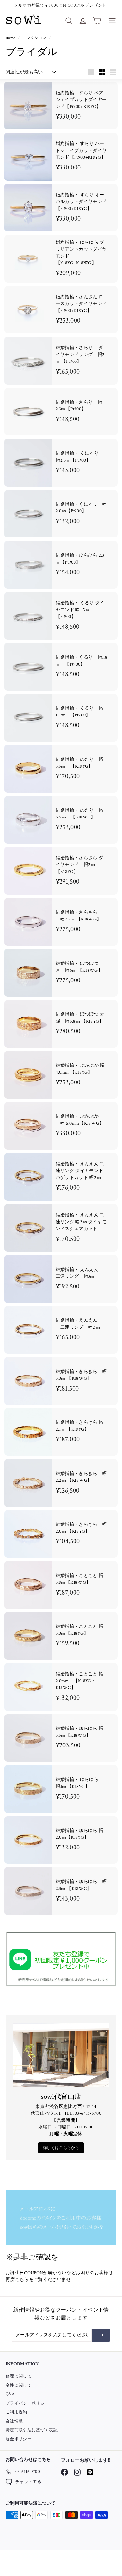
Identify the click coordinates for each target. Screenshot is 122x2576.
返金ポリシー (19, 2439)
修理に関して (19, 2376)
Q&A (10, 2394)
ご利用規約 (16, 2412)
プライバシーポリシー (27, 2403)
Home (11, 38)
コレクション (35, 38)
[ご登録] (101, 2335)
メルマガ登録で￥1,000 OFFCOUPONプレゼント (60, 5)
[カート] (97, 21)
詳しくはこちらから (61, 2148)
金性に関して (19, 2385)
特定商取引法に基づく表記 (32, 2430)
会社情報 (14, 2421)
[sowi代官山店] (61, 2055)
